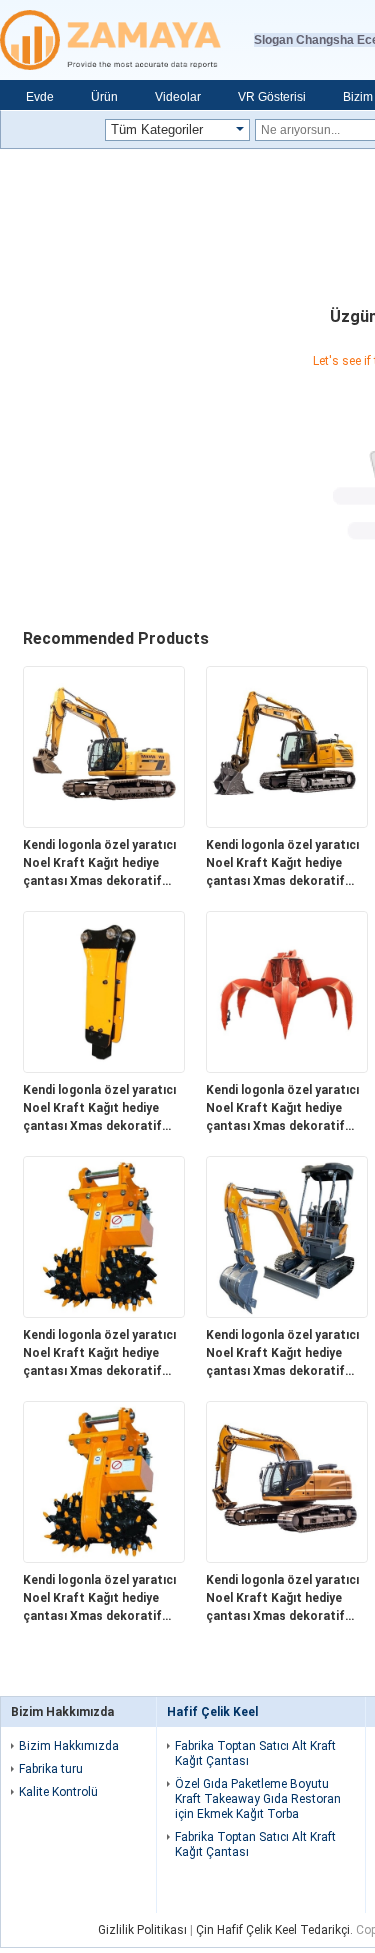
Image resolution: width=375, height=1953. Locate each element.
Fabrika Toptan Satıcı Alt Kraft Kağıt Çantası (255, 1753)
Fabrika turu (51, 1769)
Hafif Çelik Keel (212, 1712)
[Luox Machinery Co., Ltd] (127, 40)
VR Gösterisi (272, 97)
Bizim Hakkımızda (69, 1746)
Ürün (104, 97)
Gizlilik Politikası (142, 1930)
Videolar (178, 97)
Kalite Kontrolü (58, 1792)
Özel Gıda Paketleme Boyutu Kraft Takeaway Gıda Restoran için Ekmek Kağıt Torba (258, 1799)
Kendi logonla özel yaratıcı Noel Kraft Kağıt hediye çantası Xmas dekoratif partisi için (99, 864)
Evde (40, 97)
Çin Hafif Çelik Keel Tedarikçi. (276, 1930)
